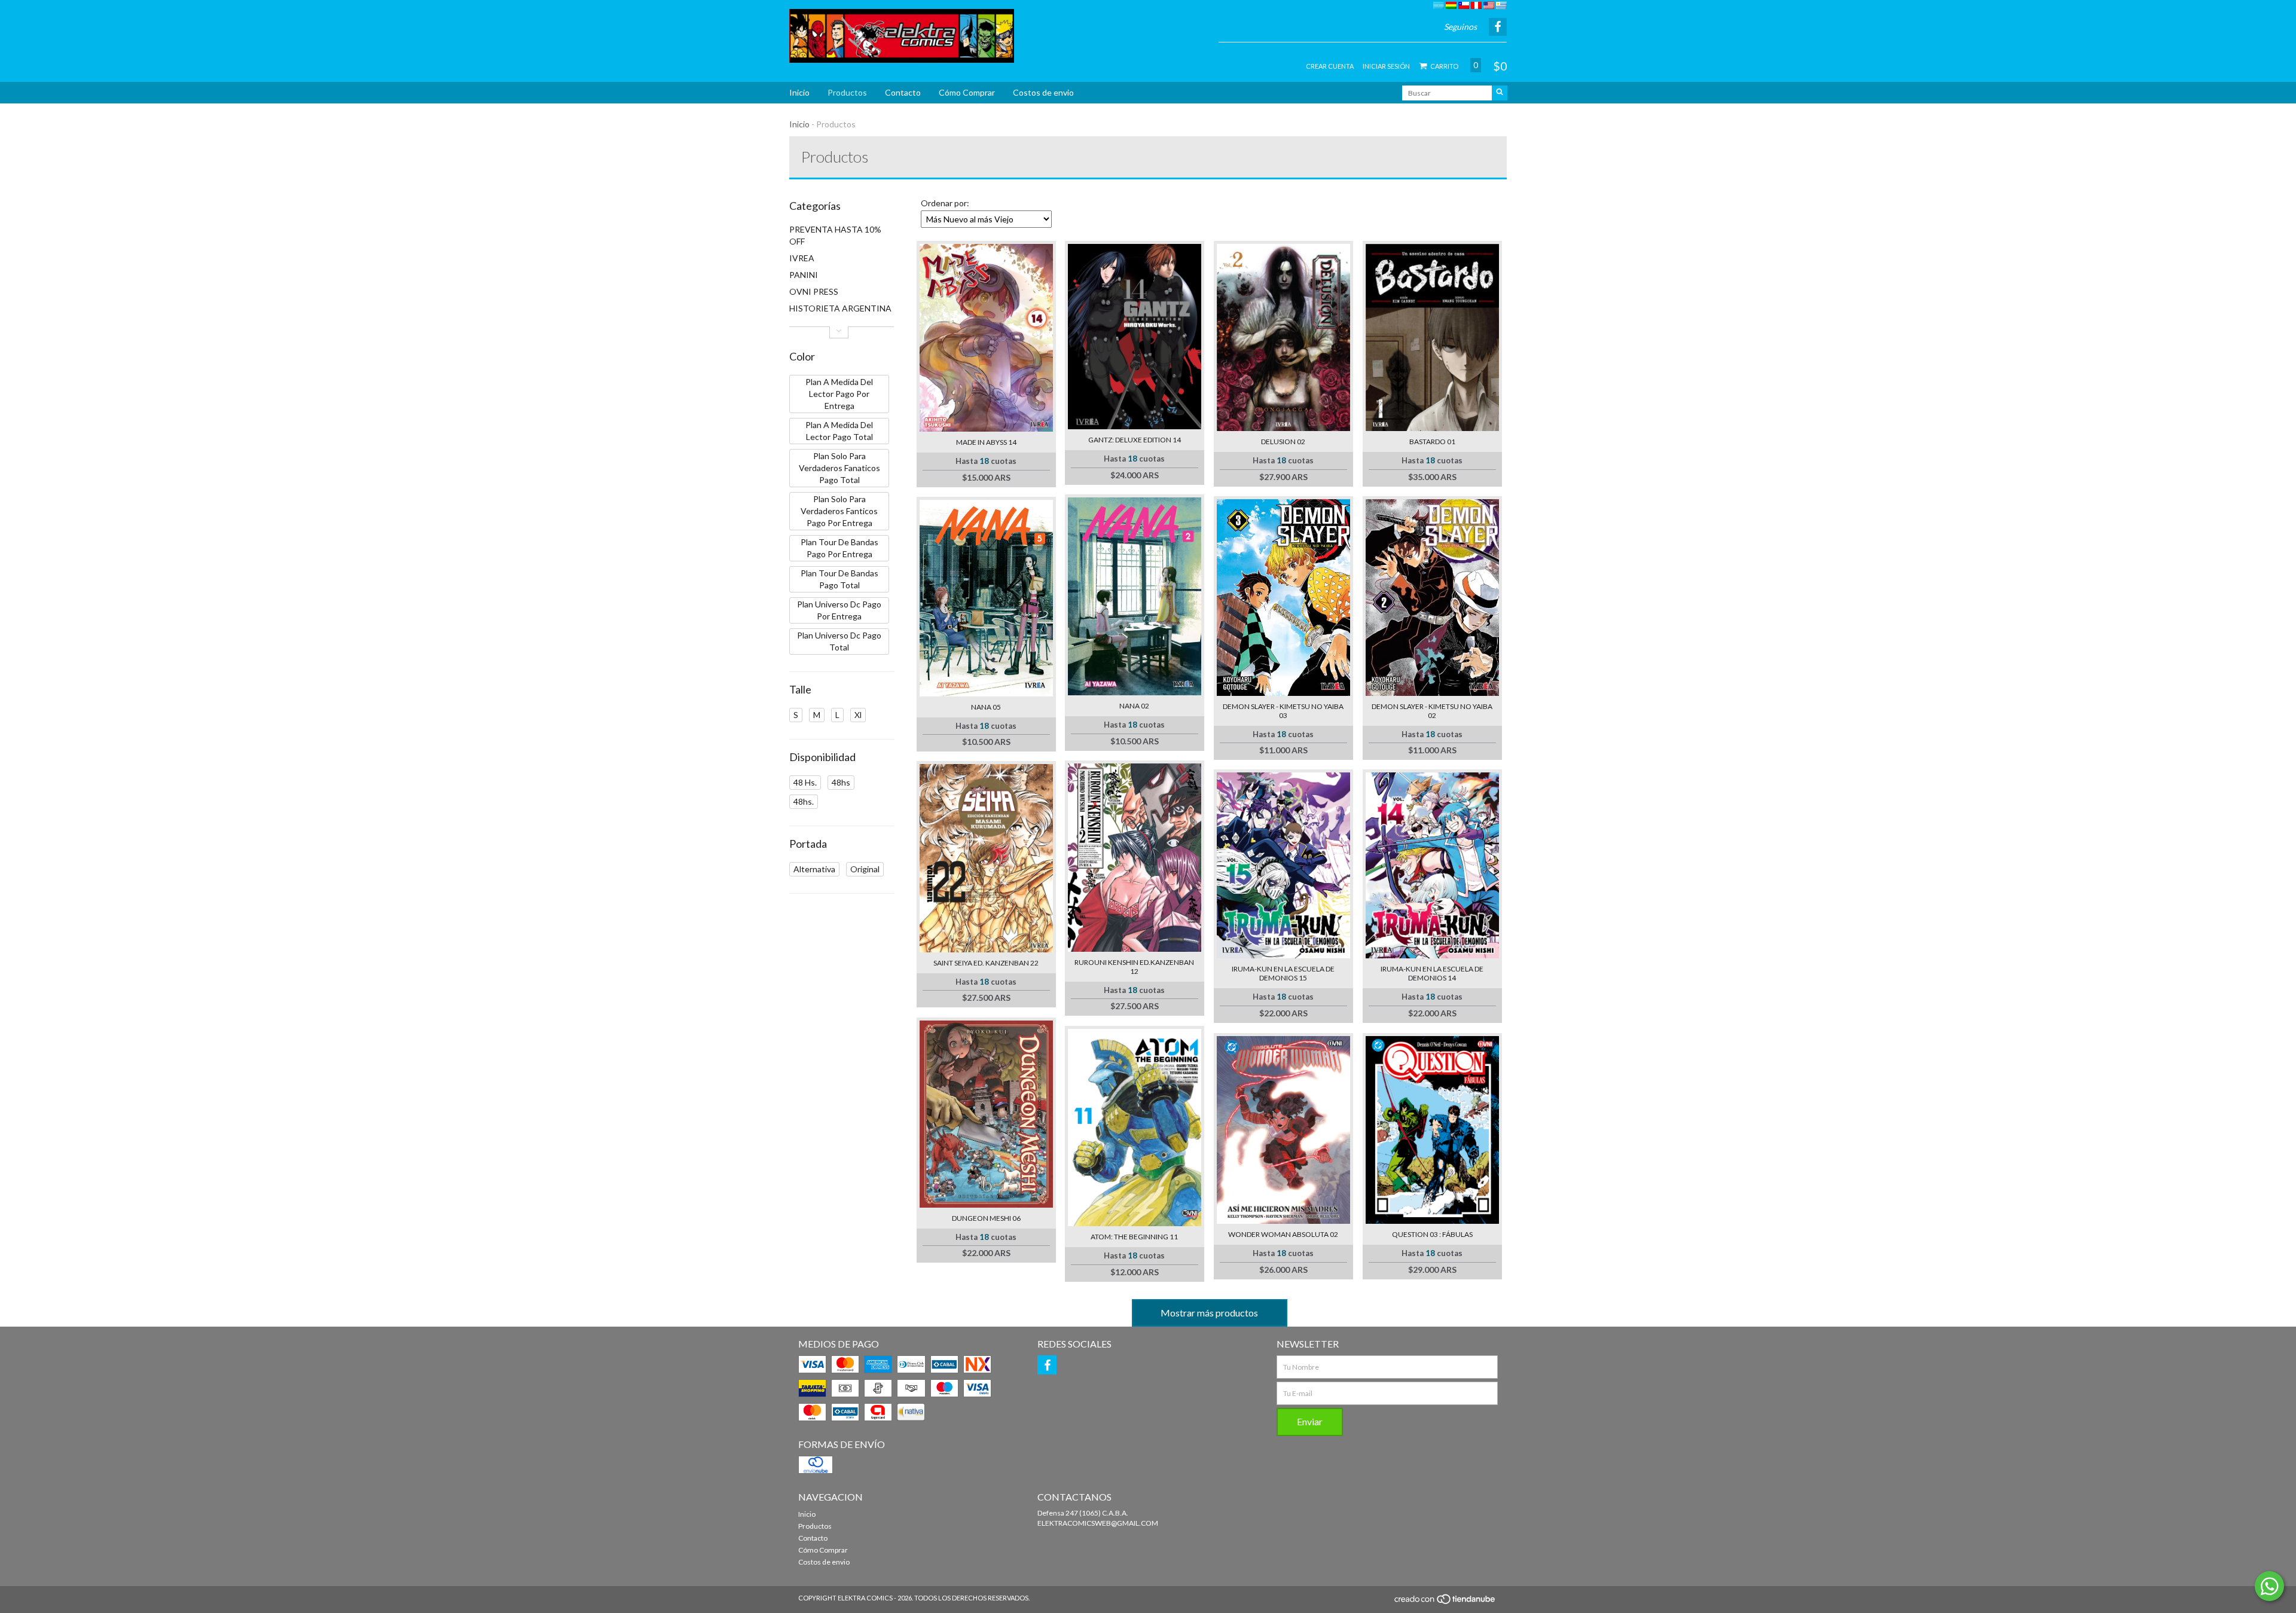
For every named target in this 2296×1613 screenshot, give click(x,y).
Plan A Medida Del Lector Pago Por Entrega (839, 394)
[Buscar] (1500, 93)
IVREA (802, 258)
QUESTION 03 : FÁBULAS (1432, 1234)
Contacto (903, 92)
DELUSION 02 (1283, 442)
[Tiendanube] (1445, 1603)
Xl (858, 715)
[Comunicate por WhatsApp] (2269, 1586)
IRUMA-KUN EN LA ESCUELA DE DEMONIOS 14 (1432, 973)
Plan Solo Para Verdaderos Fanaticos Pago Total (839, 468)
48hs (841, 782)
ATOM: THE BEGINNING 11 (1134, 1237)
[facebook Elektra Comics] (1047, 1365)
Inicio (799, 92)
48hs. (804, 801)
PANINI (804, 275)
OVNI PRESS (814, 291)
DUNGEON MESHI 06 (986, 1218)
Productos (847, 92)
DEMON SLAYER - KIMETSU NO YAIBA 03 (1283, 711)
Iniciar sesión (1386, 66)
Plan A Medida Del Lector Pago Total (839, 431)
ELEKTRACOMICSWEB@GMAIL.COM (1098, 1523)
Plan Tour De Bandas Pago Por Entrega (839, 548)
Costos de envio (1043, 92)
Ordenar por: (945, 203)
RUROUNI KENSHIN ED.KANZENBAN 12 (1134, 967)
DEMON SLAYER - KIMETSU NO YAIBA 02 (1432, 711)
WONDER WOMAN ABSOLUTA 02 (1283, 1234)
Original (865, 869)
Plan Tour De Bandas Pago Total (839, 579)
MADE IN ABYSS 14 (986, 442)
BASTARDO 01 (1432, 442)
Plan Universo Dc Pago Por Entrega (839, 610)
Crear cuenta (1330, 66)
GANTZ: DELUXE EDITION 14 (1135, 440)
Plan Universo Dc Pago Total (839, 641)
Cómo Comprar (967, 92)
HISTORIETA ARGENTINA (840, 308)
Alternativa (814, 869)
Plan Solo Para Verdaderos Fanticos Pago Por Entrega (839, 511)
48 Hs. (805, 782)
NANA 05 (986, 707)
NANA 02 (1134, 706)
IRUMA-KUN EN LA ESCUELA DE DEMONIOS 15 (1283, 973)
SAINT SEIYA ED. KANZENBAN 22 (986, 963)
